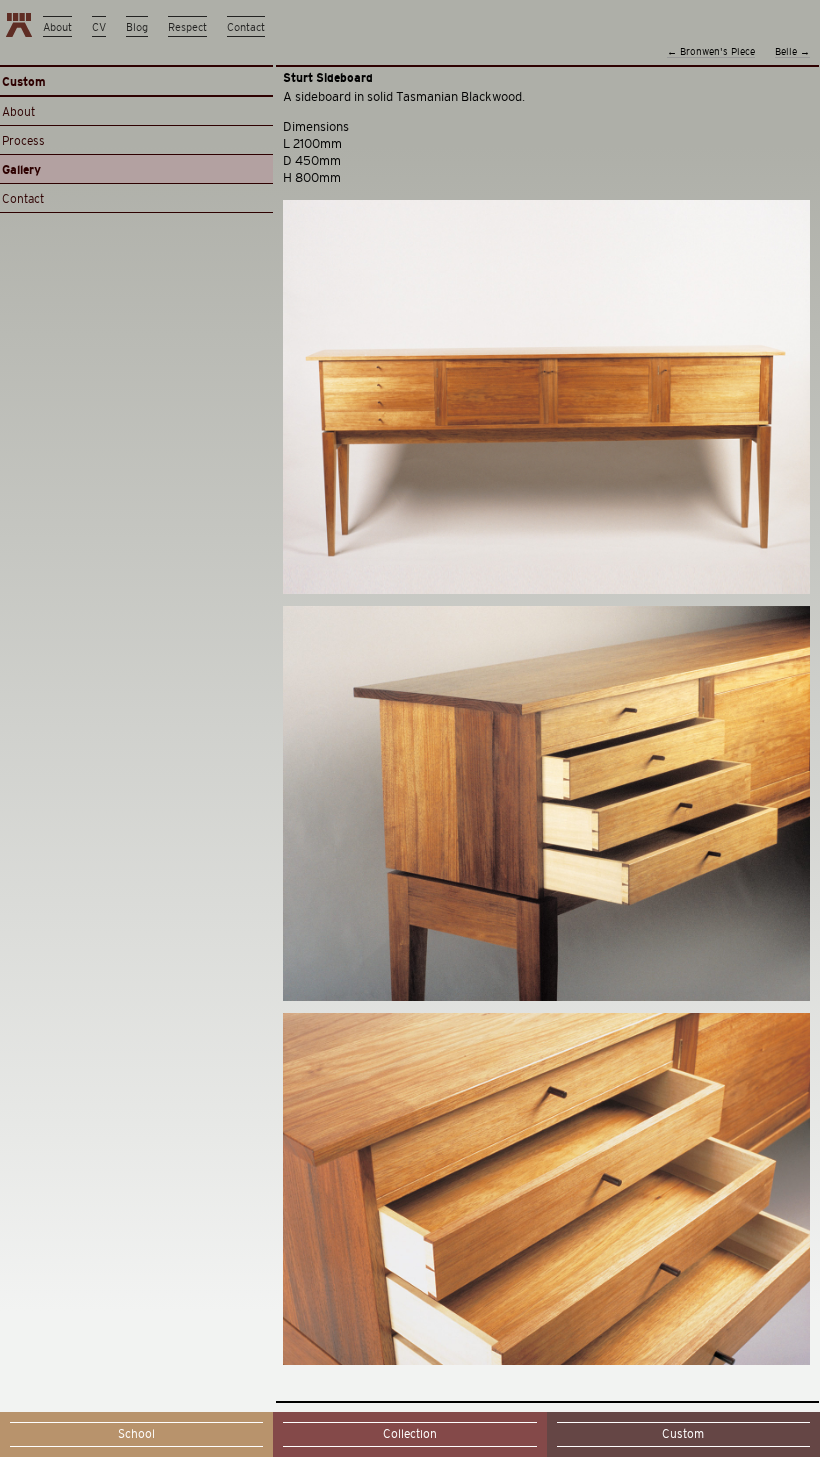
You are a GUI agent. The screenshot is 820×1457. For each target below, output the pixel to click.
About (57, 27)
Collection (410, 1434)
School (136, 1434)
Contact (246, 27)
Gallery (21, 170)
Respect (187, 27)
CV (99, 27)
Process (23, 141)
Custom (683, 1434)
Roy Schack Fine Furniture (19, 25)
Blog (137, 27)
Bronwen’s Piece (711, 51)
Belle (792, 51)
